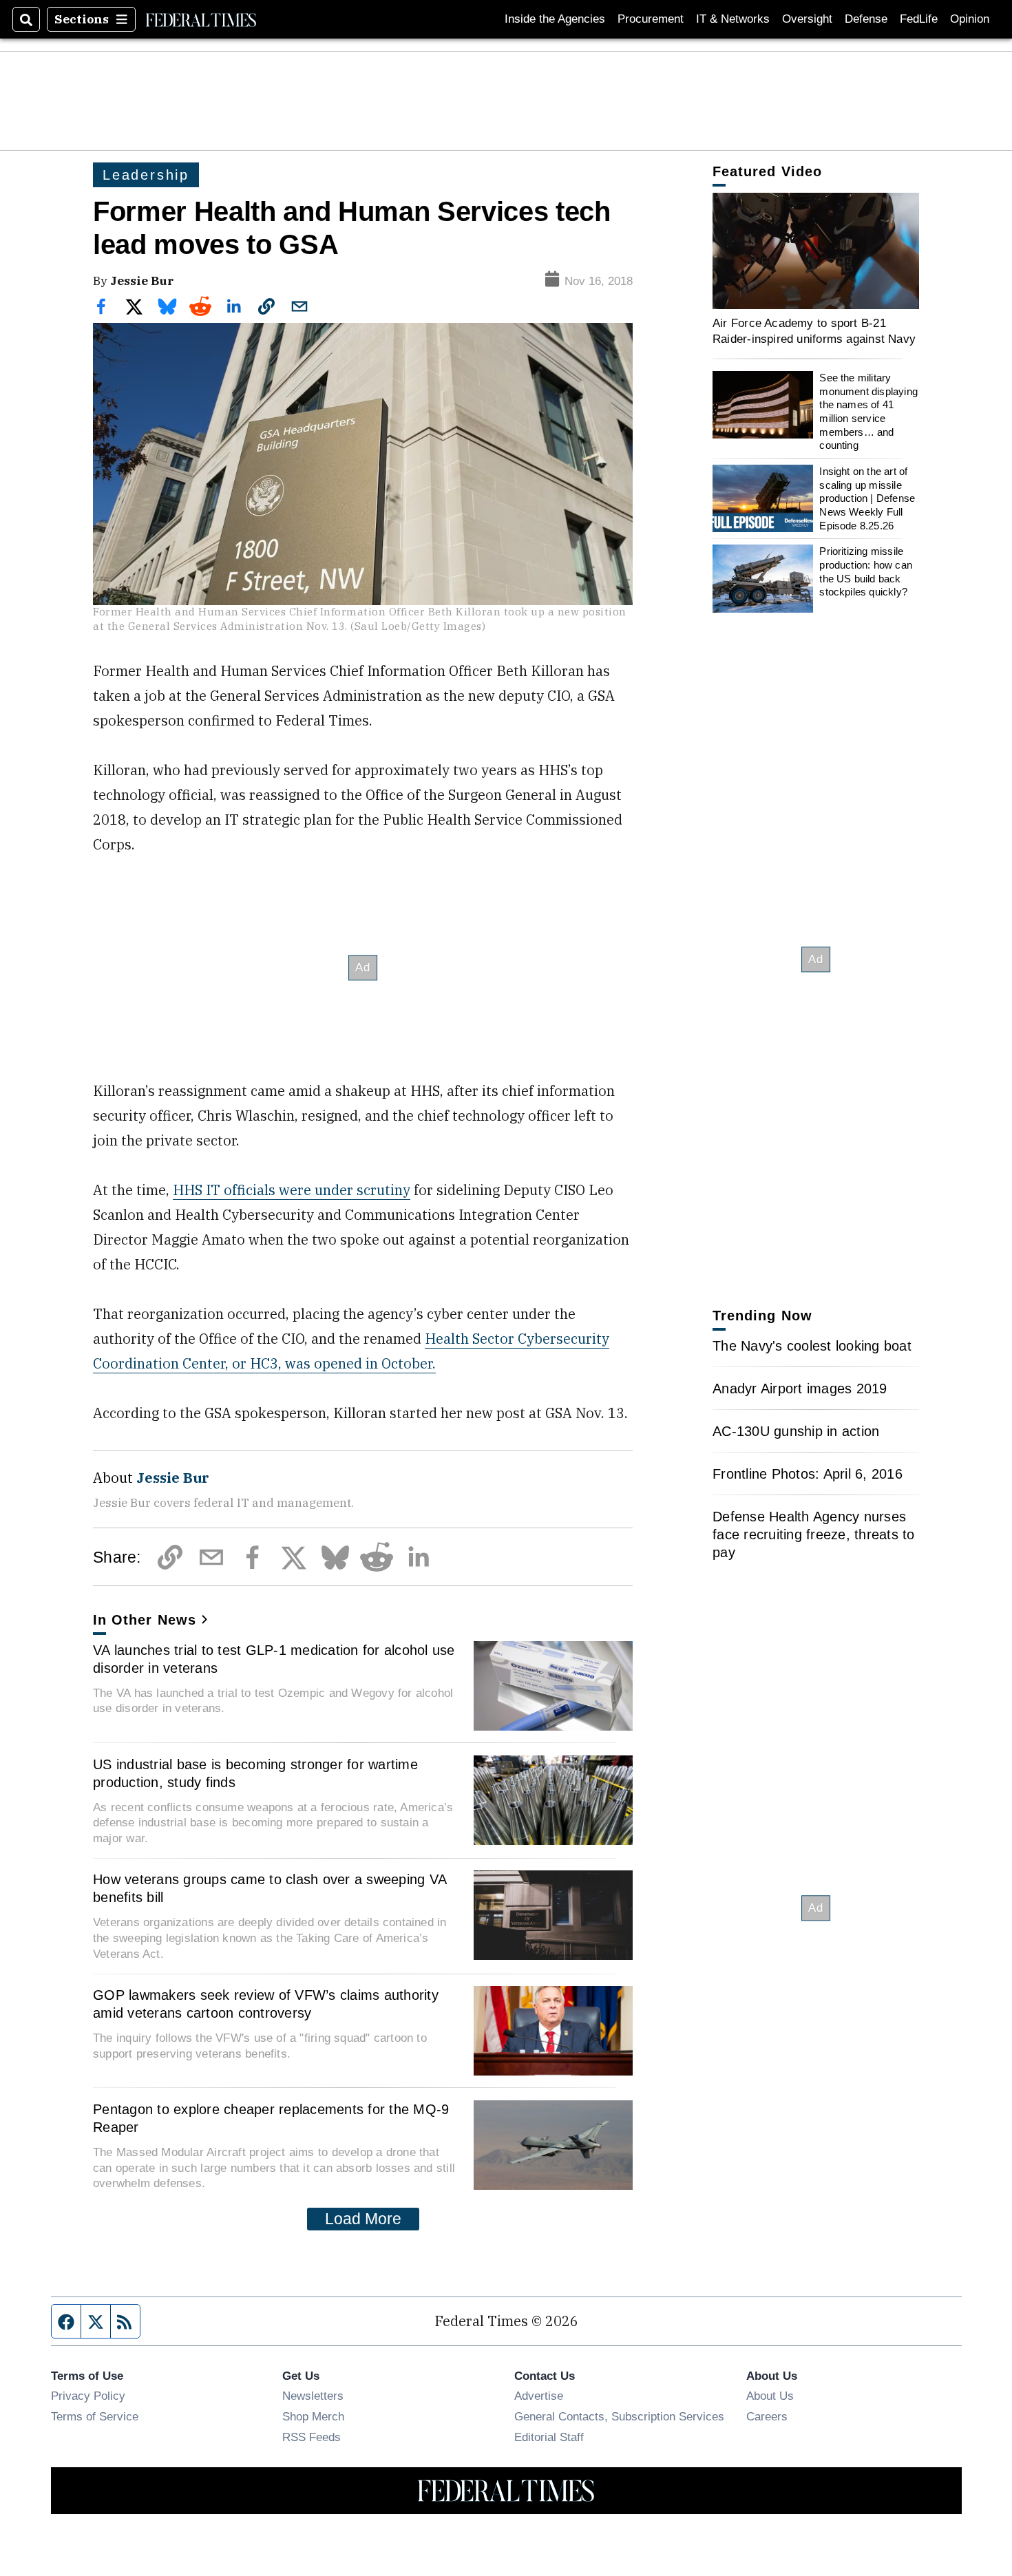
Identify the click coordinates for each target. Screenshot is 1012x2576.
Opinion (970, 19)
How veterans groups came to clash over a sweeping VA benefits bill (270, 1888)
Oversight (807, 19)
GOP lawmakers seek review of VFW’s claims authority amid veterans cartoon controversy (266, 2004)
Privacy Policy (88, 2396)
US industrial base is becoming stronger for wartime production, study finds (255, 1773)
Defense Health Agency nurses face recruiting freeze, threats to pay (814, 1534)
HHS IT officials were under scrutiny (292, 1190)
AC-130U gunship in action (796, 1431)
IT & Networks (733, 19)
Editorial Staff (549, 2437)
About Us (770, 2396)
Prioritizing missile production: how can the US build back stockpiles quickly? (866, 571)
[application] (816, 251)
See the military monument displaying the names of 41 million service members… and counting (868, 411)
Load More (363, 2219)
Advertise (539, 2396)
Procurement (651, 19)
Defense (866, 19)
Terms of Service (95, 2416)
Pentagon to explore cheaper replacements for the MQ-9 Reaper (271, 2118)
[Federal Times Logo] (201, 19)
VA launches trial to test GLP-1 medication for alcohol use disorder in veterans (274, 1659)
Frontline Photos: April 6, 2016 (808, 1474)
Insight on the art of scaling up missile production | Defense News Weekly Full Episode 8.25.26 (867, 498)
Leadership (146, 175)
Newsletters (313, 2396)
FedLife (919, 19)
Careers (767, 2416)
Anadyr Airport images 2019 (800, 1389)
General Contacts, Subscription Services (619, 2416)
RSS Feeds (312, 2437)
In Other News (145, 1620)
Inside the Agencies (555, 19)
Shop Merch (313, 2416)
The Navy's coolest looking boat (812, 1346)
